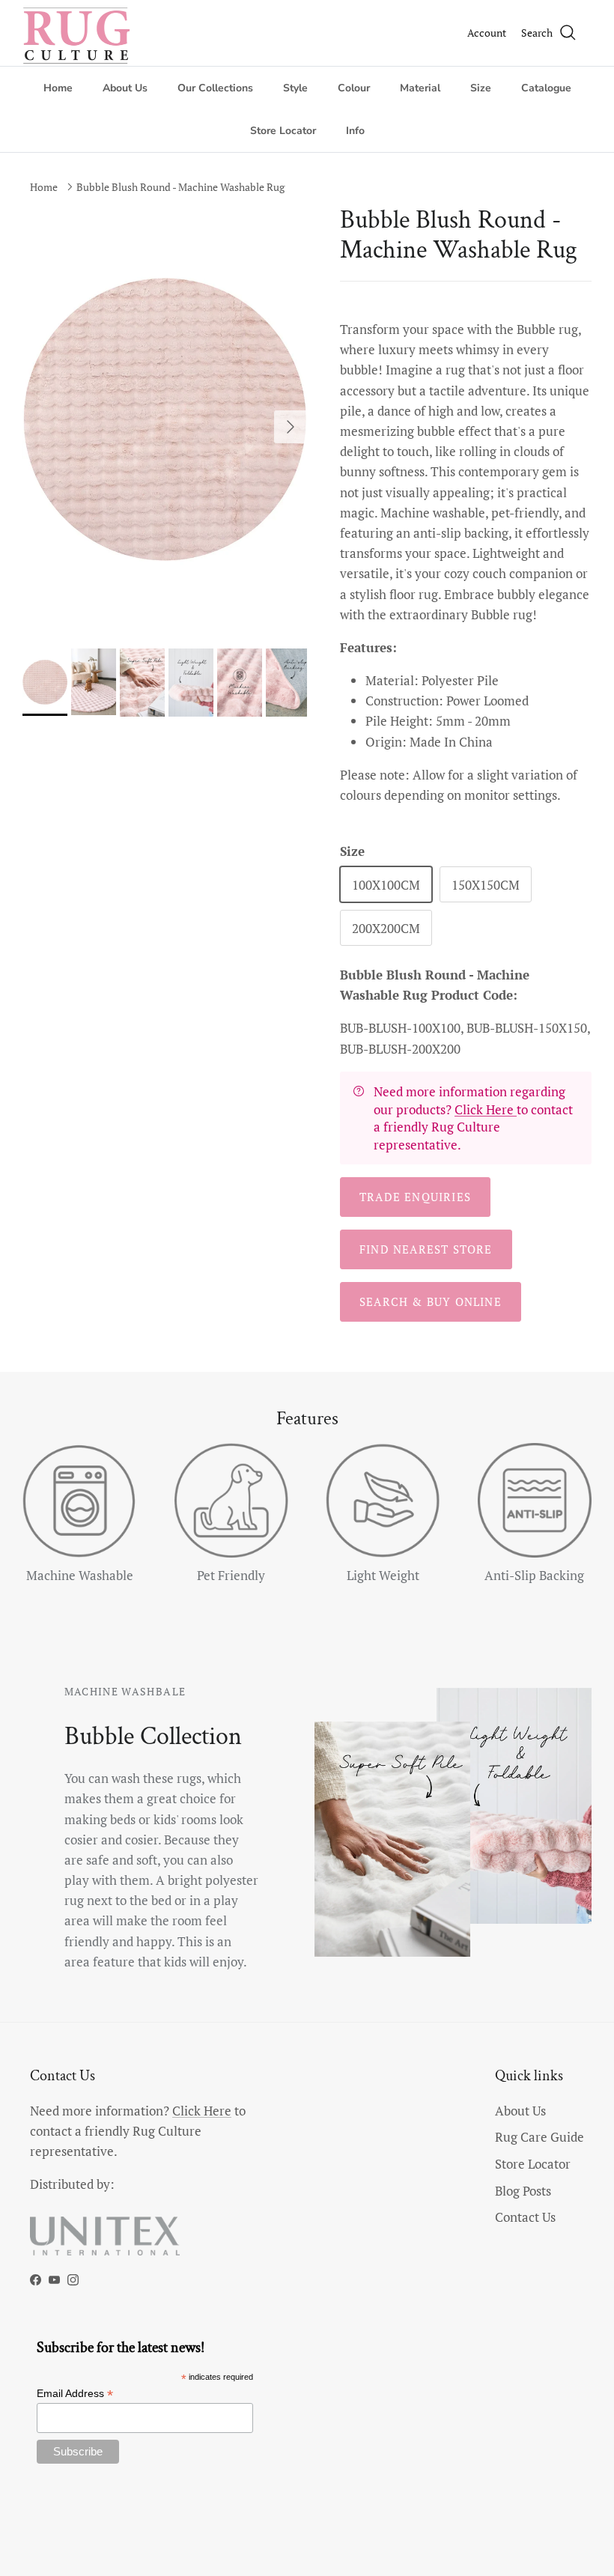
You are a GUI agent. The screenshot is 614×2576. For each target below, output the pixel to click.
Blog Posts (523, 2191)
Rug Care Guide (539, 2137)
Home (58, 88)
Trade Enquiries (415, 1197)
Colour (354, 88)
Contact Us (525, 2217)
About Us (125, 88)
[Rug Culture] (79, 33)
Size (481, 88)
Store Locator (283, 131)
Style (295, 88)
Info (355, 131)
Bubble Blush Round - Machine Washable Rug (180, 187)
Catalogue (546, 88)
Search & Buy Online (431, 1301)
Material (420, 88)
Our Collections (215, 88)
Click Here (486, 1109)
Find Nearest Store (426, 1249)
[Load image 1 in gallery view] (165, 419)
